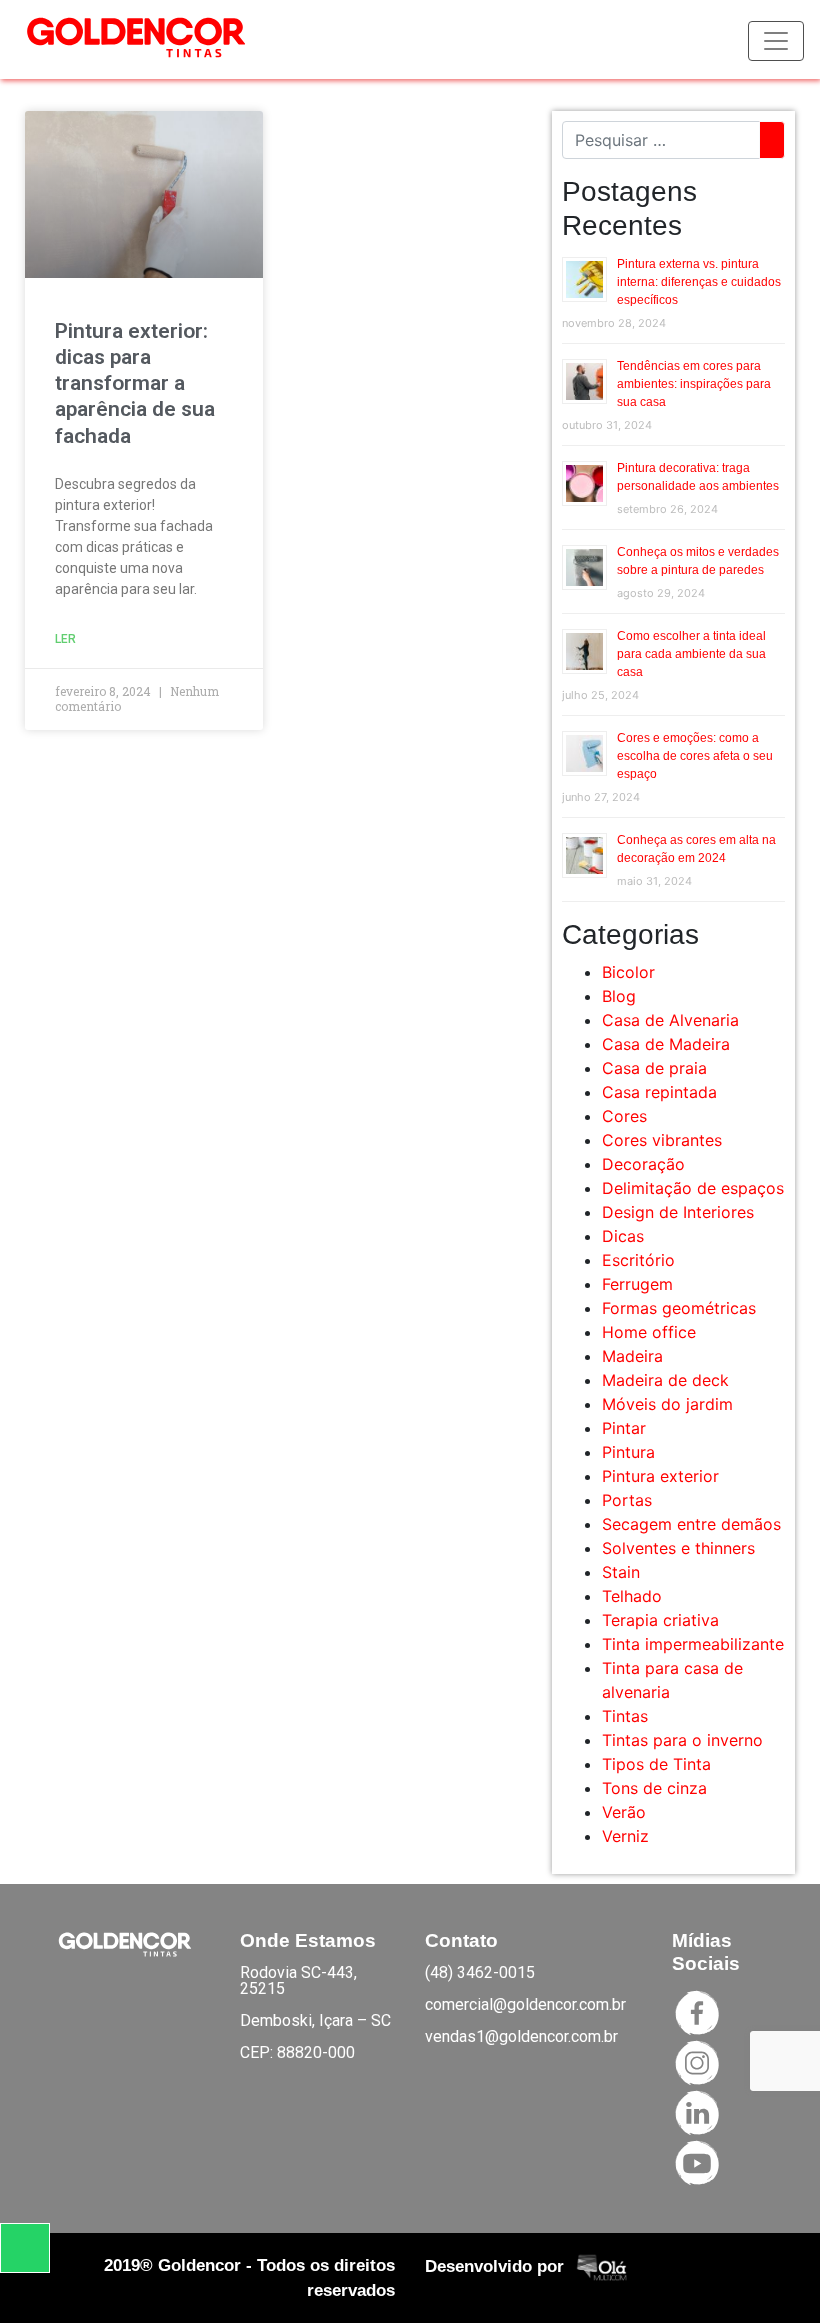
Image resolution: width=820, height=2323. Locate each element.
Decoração (643, 1164)
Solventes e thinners (678, 1548)
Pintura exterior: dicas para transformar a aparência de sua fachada (135, 383)
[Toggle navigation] (776, 41)
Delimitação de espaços (693, 1188)
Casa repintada (659, 1092)
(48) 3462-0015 (480, 1972)
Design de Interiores (678, 1212)
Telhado (632, 1596)
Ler (65, 639)
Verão (624, 1812)
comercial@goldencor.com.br (525, 2004)
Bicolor (628, 972)
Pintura (628, 1452)
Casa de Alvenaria (670, 1020)
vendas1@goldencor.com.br (521, 2036)
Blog (619, 996)
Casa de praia (654, 1068)
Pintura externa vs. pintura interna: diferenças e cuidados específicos (699, 282)
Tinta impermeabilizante (693, 1644)
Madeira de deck (665, 1380)
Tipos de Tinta (656, 1764)
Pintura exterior (660, 1476)
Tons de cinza (654, 1788)
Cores (624, 1116)
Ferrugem (637, 1284)
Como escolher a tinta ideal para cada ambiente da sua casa (691, 654)
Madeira (632, 1356)
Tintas (625, 1716)
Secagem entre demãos (691, 1524)
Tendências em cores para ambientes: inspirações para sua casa (694, 384)
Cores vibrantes (662, 1140)
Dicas (623, 1236)
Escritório (638, 1260)
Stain (621, 1572)
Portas (627, 1500)
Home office (649, 1332)
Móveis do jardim (667, 1404)
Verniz (625, 1836)
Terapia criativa (660, 1620)
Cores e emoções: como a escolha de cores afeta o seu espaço (695, 756)
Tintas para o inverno (682, 1740)
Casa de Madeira (666, 1044)
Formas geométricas (679, 1308)
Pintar (624, 1428)
